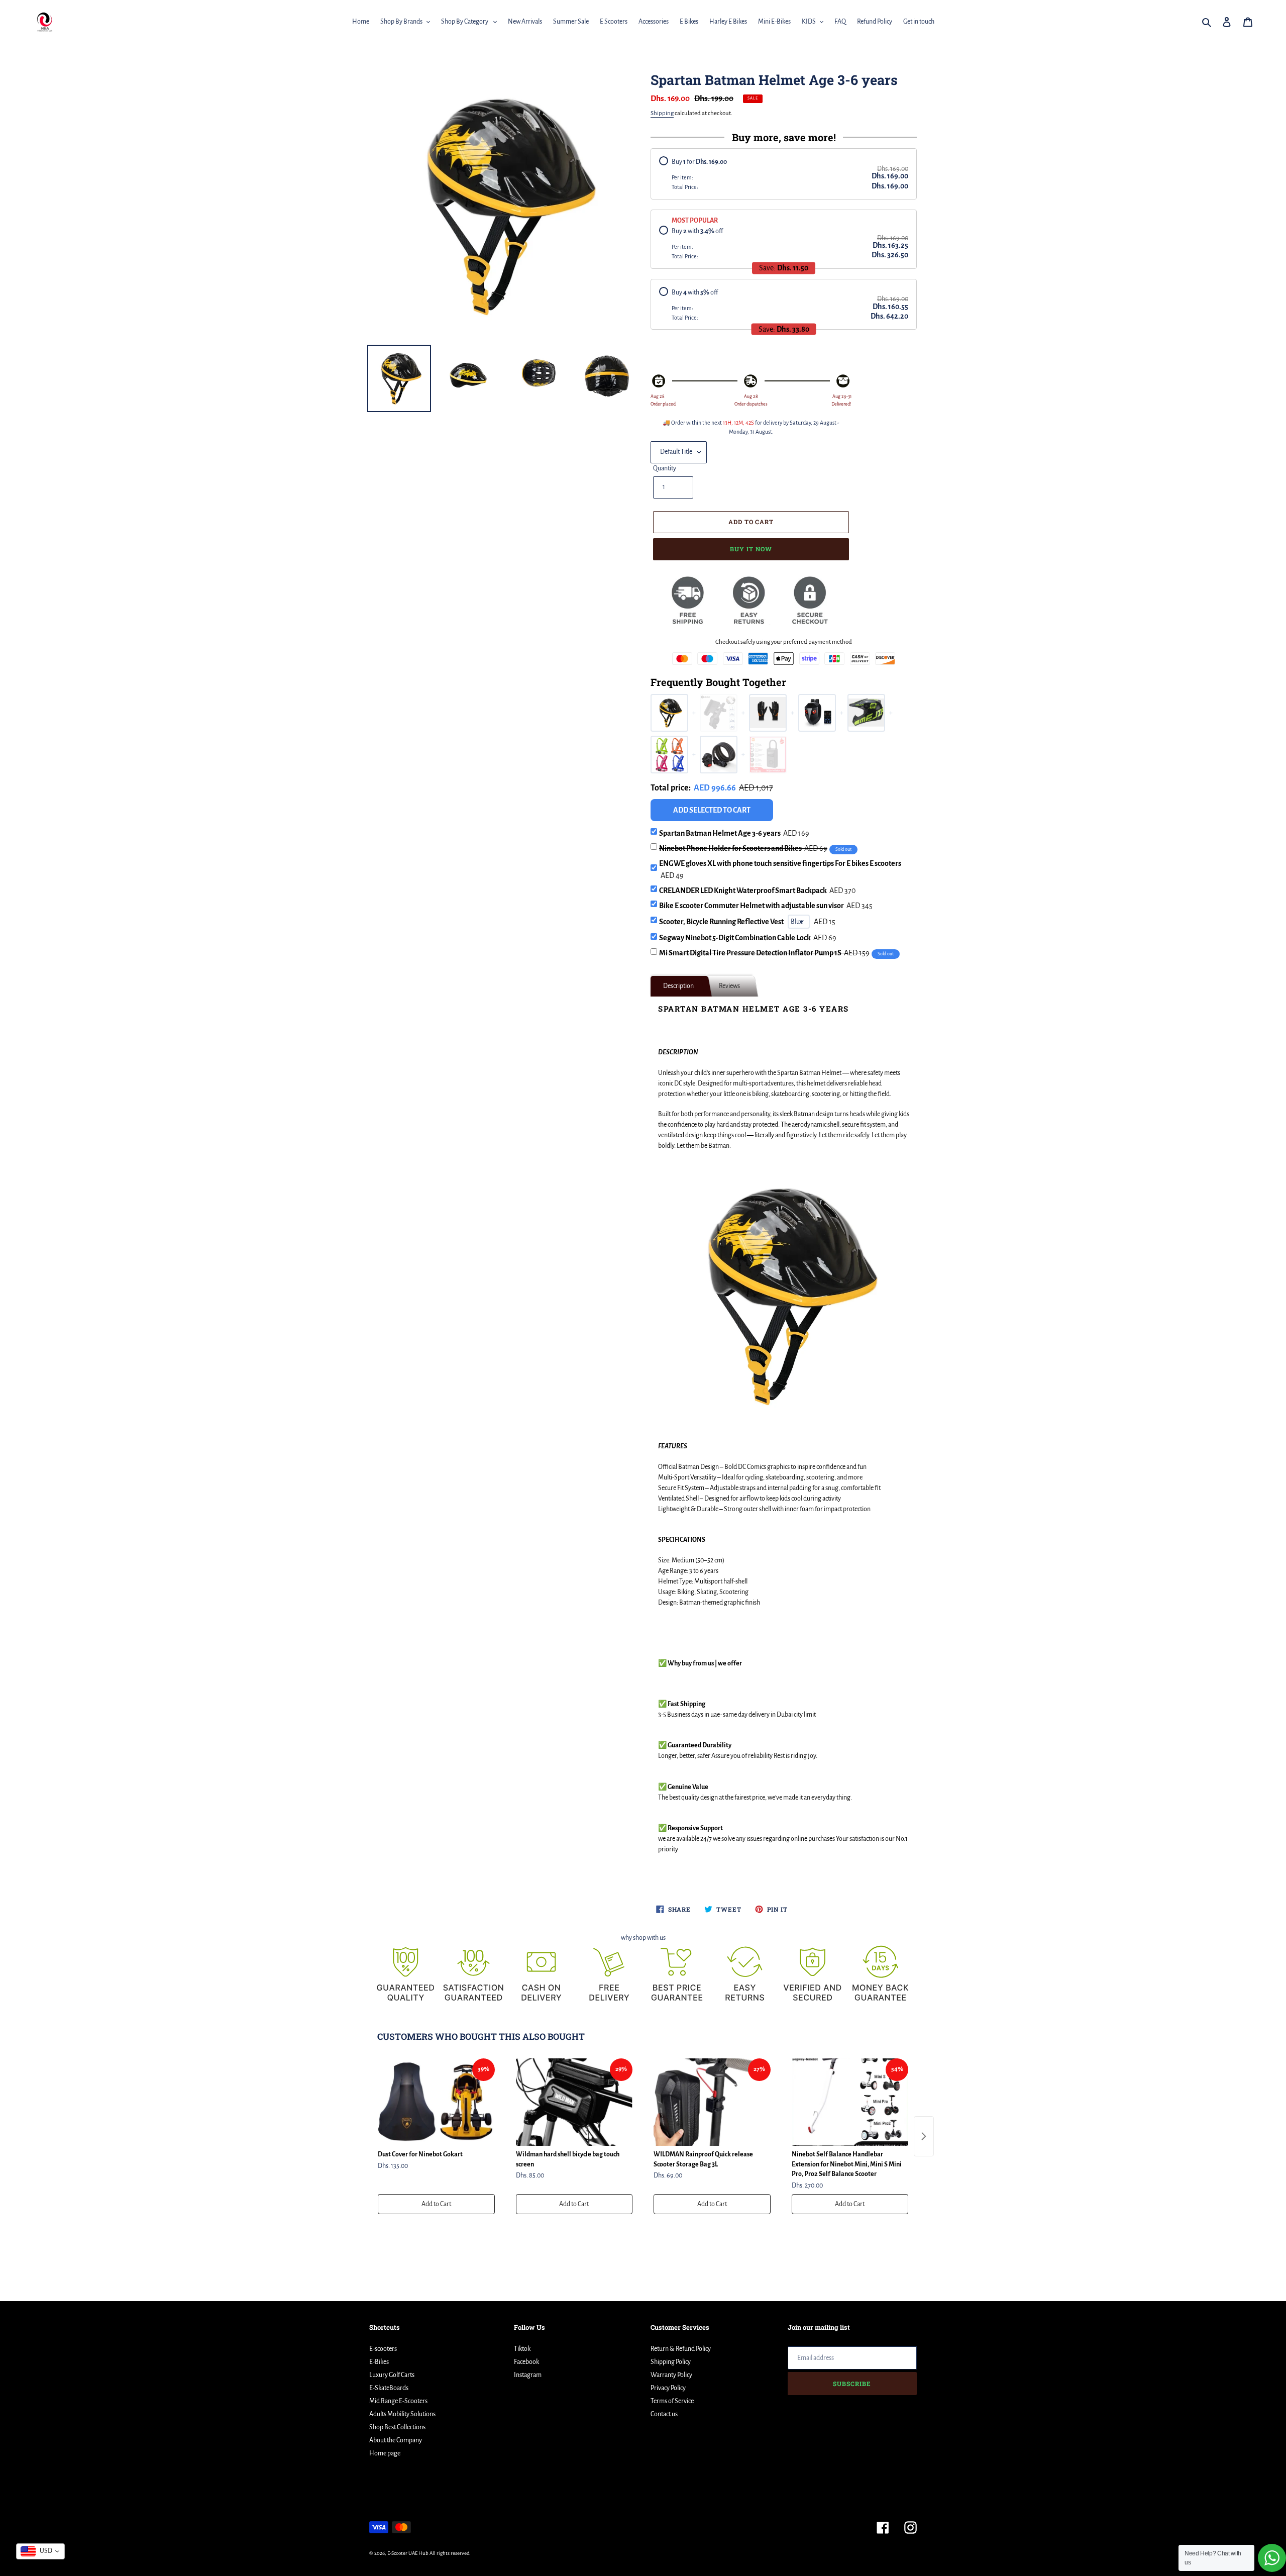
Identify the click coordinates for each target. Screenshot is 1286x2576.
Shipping (662, 113)
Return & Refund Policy (681, 2349)
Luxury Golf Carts (392, 2375)
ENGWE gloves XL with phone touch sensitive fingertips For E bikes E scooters (780, 869)
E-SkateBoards (389, 2388)
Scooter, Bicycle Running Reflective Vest (721, 922)
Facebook (526, 2362)
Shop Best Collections (397, 2427)
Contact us (664, 2414)
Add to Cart (436, 2204)
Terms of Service (672, 2401)
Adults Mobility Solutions (402, 2414)
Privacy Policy (668, 2388)
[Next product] (924, 2136)
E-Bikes (379, 2362)
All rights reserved (450, 2553)
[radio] (784, 174)
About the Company (396, 2440)
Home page (385, 2453)
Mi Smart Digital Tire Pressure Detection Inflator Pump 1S (764, 953)
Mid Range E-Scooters (398, 2401)
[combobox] (40, 2551)
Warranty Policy (671, 2375)
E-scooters (383, 2349)
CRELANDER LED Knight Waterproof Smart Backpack (757, 890)
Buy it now (751, 549)
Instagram (528, 2375)
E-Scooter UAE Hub (408, 2553)
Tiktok (522, 2349)
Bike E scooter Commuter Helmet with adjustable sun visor (766, 906)
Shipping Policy (671, 2362)
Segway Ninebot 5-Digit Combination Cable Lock (748, 938)
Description (678, 986)
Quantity (665, 468)
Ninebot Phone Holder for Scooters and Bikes (743, 848)
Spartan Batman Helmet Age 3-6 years (734, 833)
